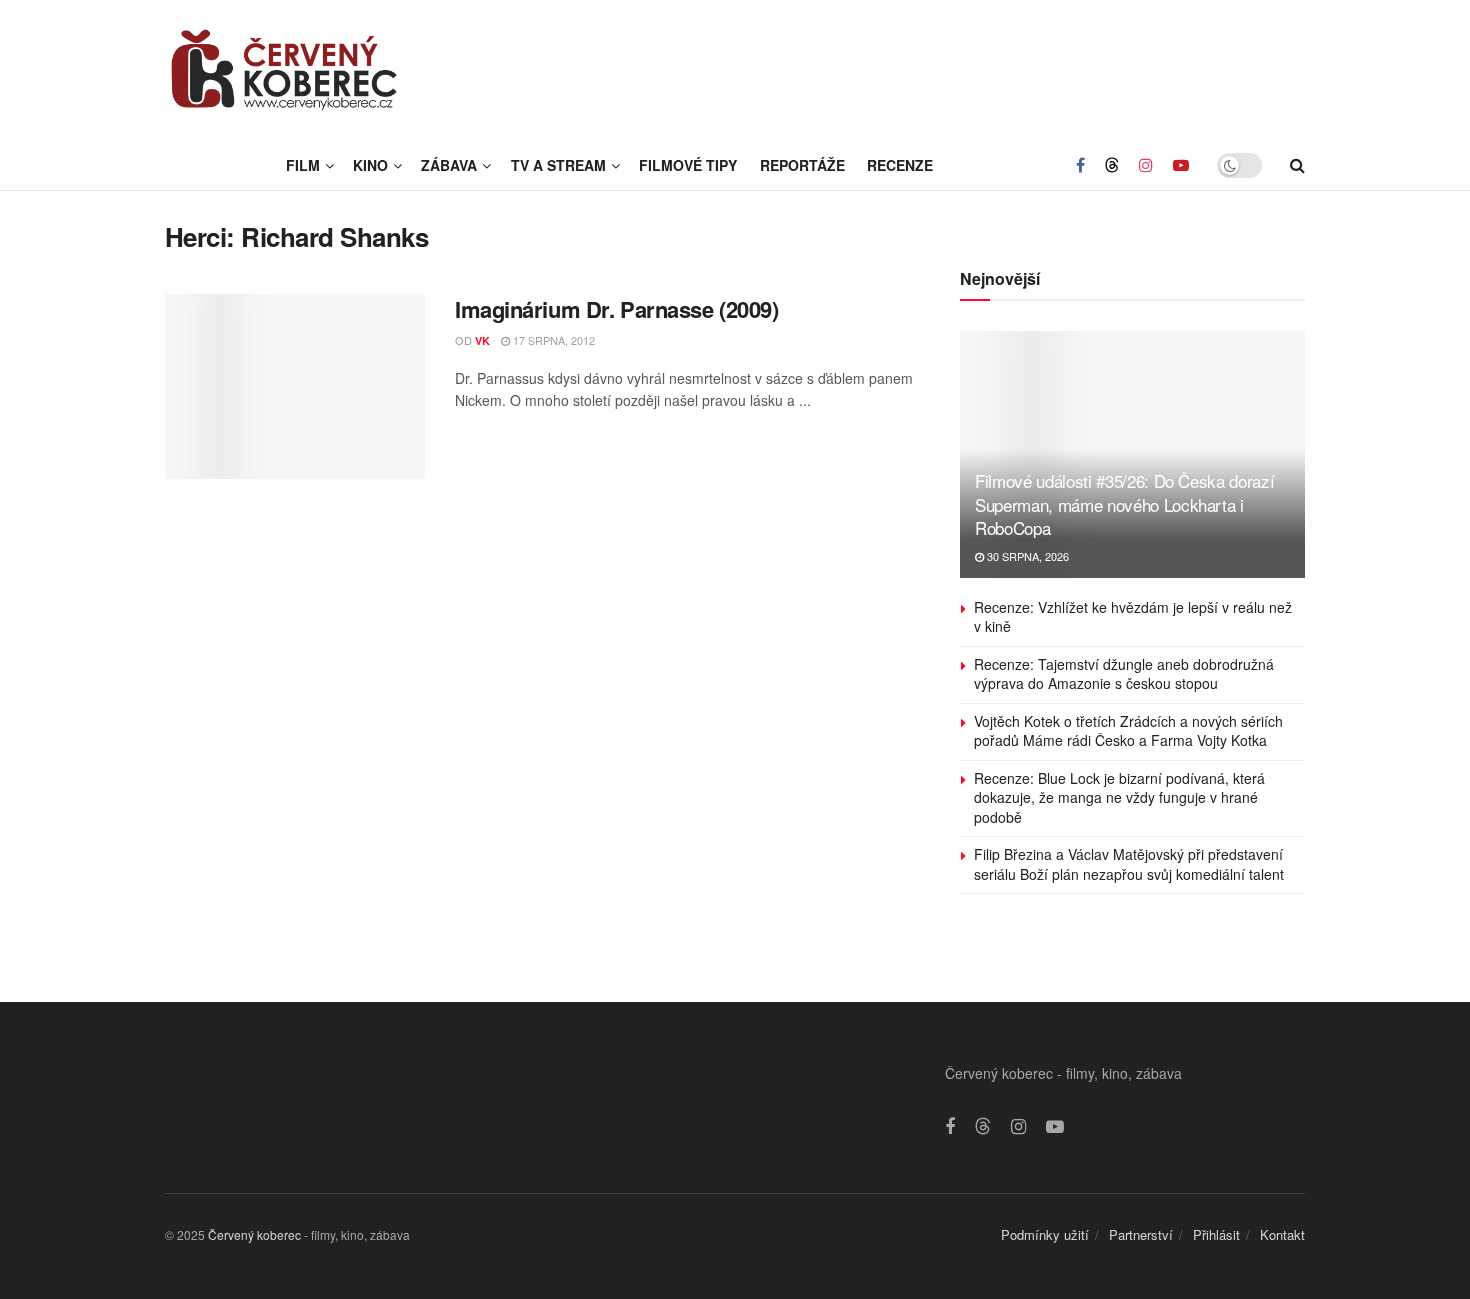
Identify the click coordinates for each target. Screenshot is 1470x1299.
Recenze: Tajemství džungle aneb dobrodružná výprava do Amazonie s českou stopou (1124, 674)
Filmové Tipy (688, 165)
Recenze (900, 165)
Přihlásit (1216, 1234)
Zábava (449, 165)
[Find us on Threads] (1112, 165)
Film (303, 165)
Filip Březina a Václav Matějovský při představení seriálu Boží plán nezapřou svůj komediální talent (1129, 864)
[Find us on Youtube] (1181, 165)
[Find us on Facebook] (1080, 165)
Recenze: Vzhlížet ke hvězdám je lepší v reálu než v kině (1133, 617)
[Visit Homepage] (285, 70)
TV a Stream (558, 165)
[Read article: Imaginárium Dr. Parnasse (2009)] (295, 387)
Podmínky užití (1045, 1234)
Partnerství (1141, 1234)
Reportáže (802, 165)
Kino (370, 165)
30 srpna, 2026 (1026, 556)
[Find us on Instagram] (1146, 165)
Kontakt (1282, 1234)
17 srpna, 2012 (552, 340)
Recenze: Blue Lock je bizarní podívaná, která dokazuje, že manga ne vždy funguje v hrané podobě (1119, 797)
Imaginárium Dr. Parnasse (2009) (616, 309)
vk (482, 340)
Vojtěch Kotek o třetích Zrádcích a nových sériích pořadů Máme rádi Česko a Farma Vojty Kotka (1128, 731)
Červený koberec (254, 1234)
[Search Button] (1297, 165)
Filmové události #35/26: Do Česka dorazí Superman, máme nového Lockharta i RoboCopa (1124, 504)
